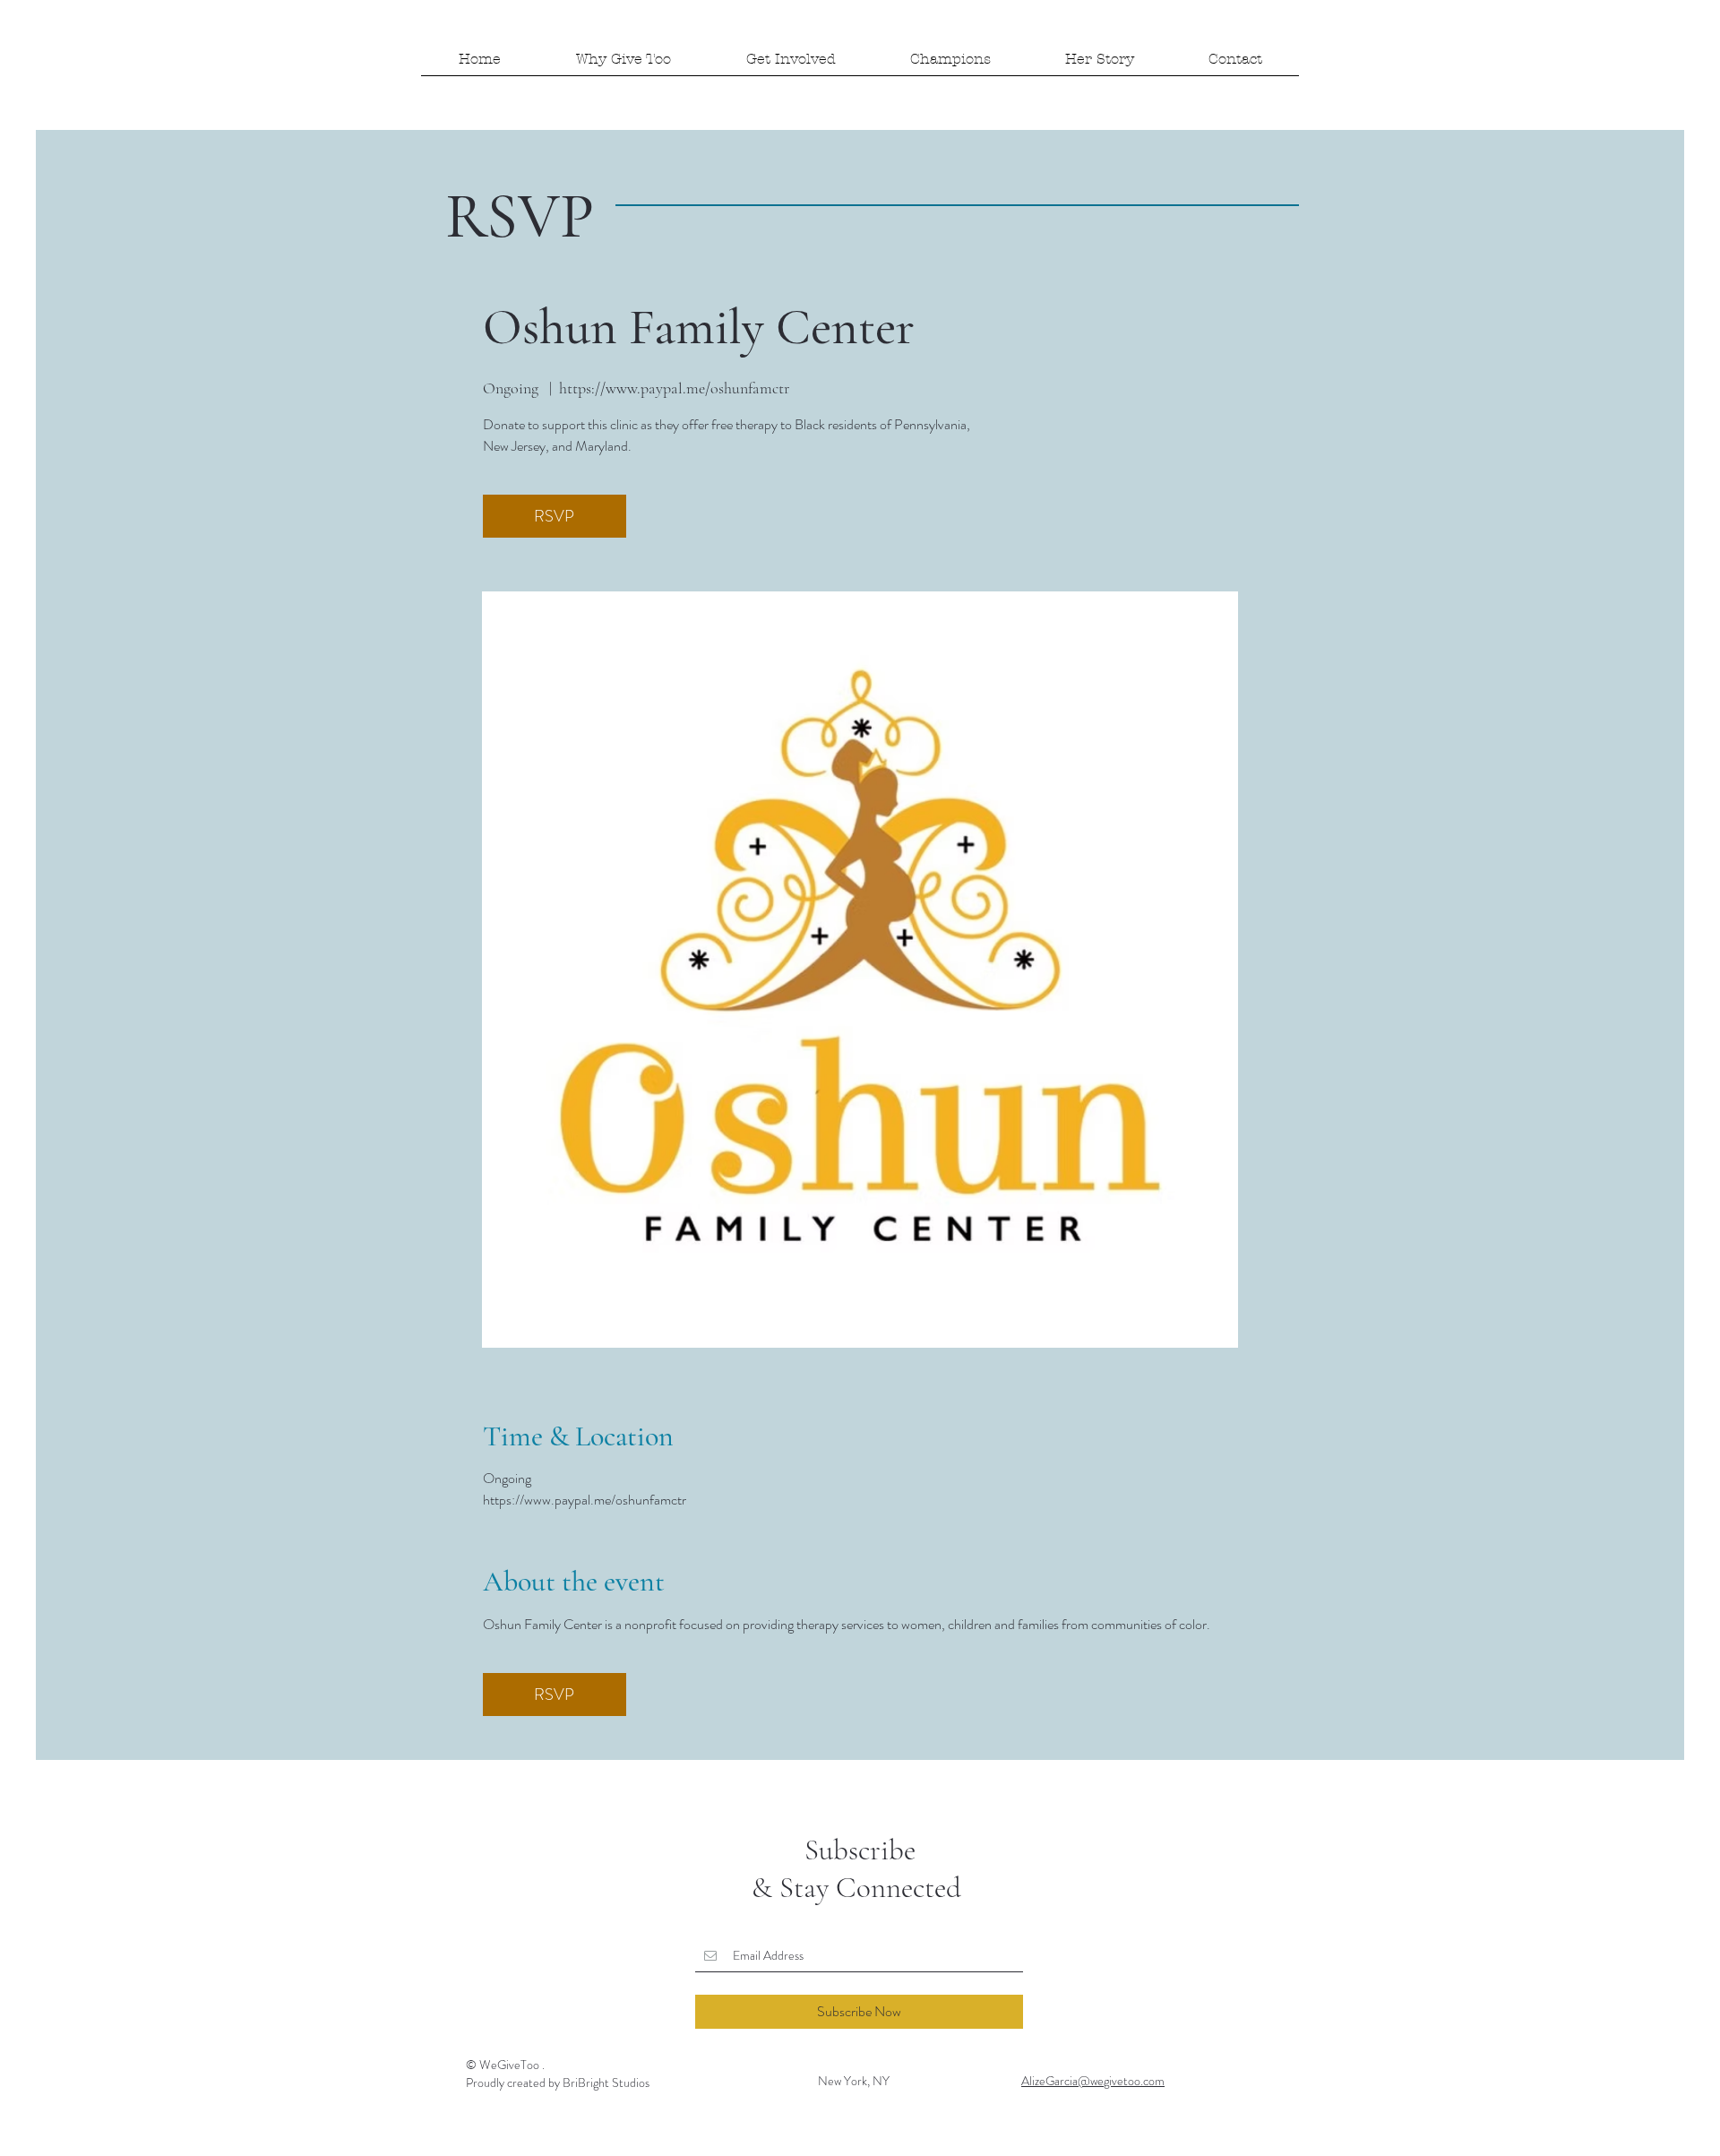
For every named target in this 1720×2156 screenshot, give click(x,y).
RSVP (554, 516)
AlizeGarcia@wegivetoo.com (1093, 2081)
